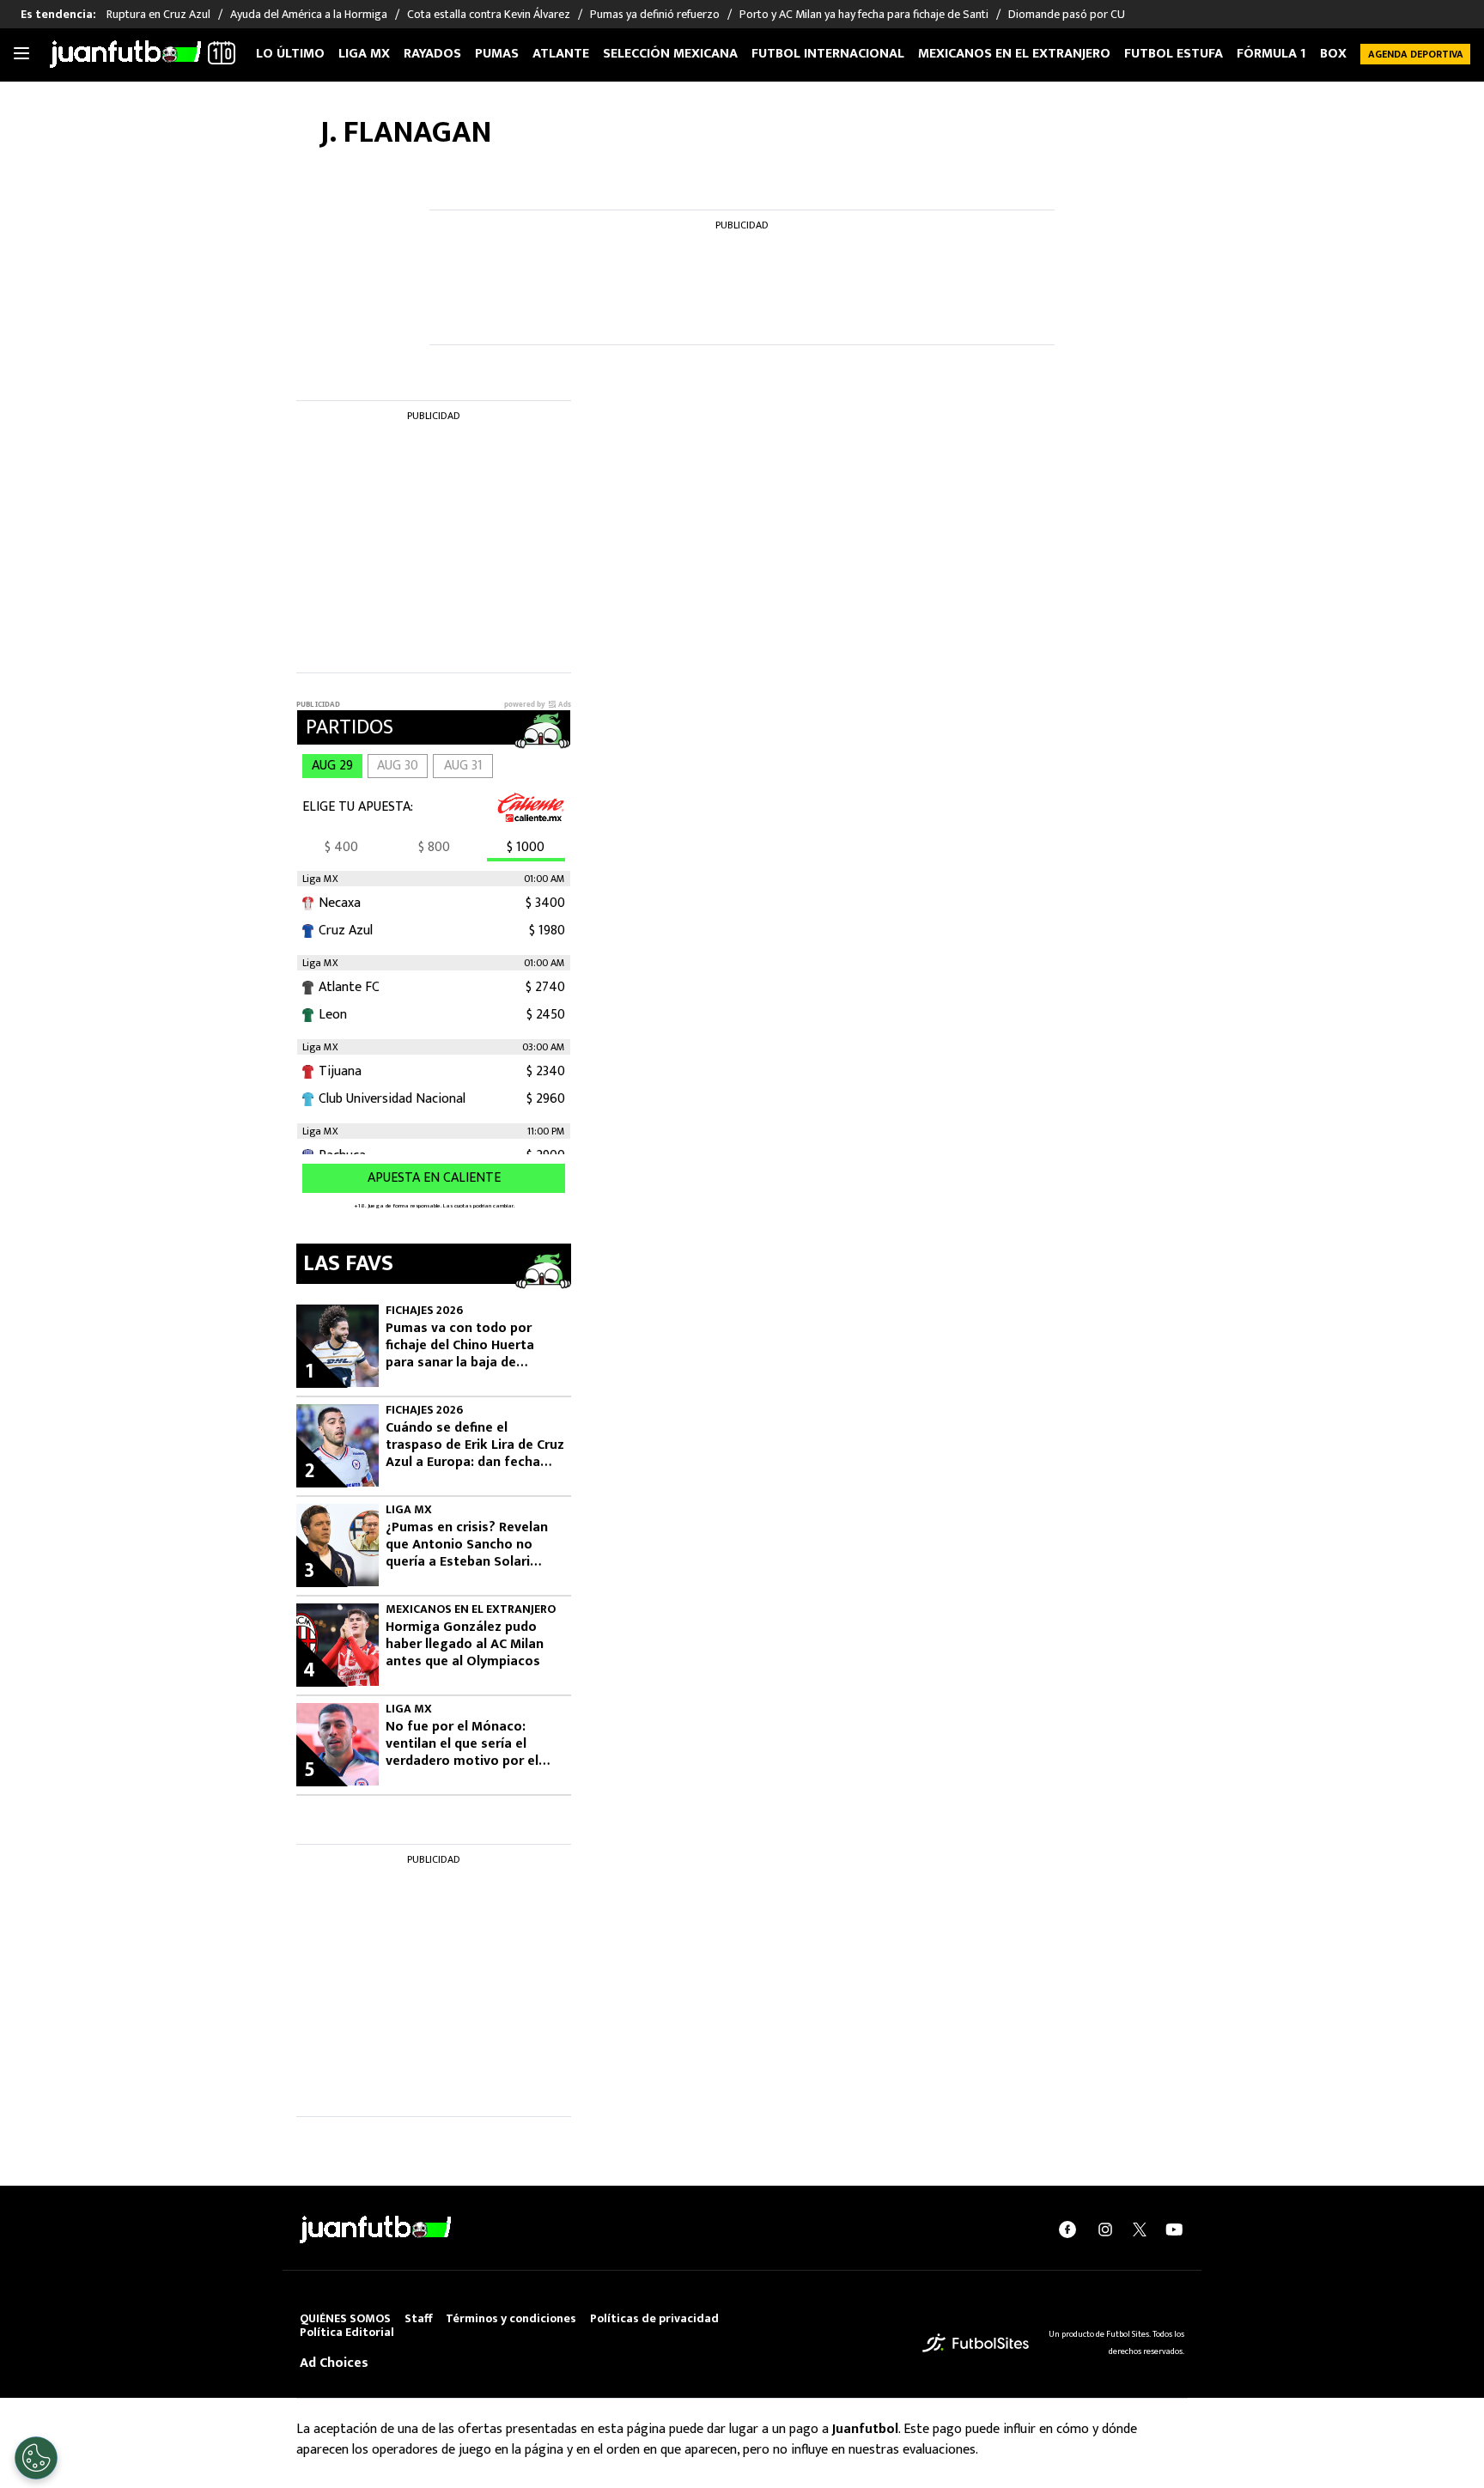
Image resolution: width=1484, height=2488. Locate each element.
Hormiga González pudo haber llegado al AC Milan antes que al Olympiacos (465, 1645)
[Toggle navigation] (21, 54)
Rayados (432, 54)
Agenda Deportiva (1416, 54)
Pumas (497, 54)
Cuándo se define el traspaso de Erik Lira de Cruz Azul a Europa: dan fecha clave (475, 1445)
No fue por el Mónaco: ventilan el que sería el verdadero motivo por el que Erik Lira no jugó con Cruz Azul (463, 1744)
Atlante (561, 54)
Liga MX (364, 54)
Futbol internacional (828, 54)
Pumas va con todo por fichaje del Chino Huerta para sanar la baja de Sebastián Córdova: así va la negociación (474, 1346)
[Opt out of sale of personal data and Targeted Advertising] (36, 2458)
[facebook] (1067, 2229)
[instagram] (1105, 2229)
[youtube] (1174, 2229)
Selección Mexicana (670, 54)
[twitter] (1140, 2229)
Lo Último (290, 54)
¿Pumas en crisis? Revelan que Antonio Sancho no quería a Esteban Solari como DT (467, 1545)
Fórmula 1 (1271, 54)
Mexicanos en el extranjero (1014, 54)
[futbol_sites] (976, 2342)
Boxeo (1342, 54)
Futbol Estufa (1174, 54)
